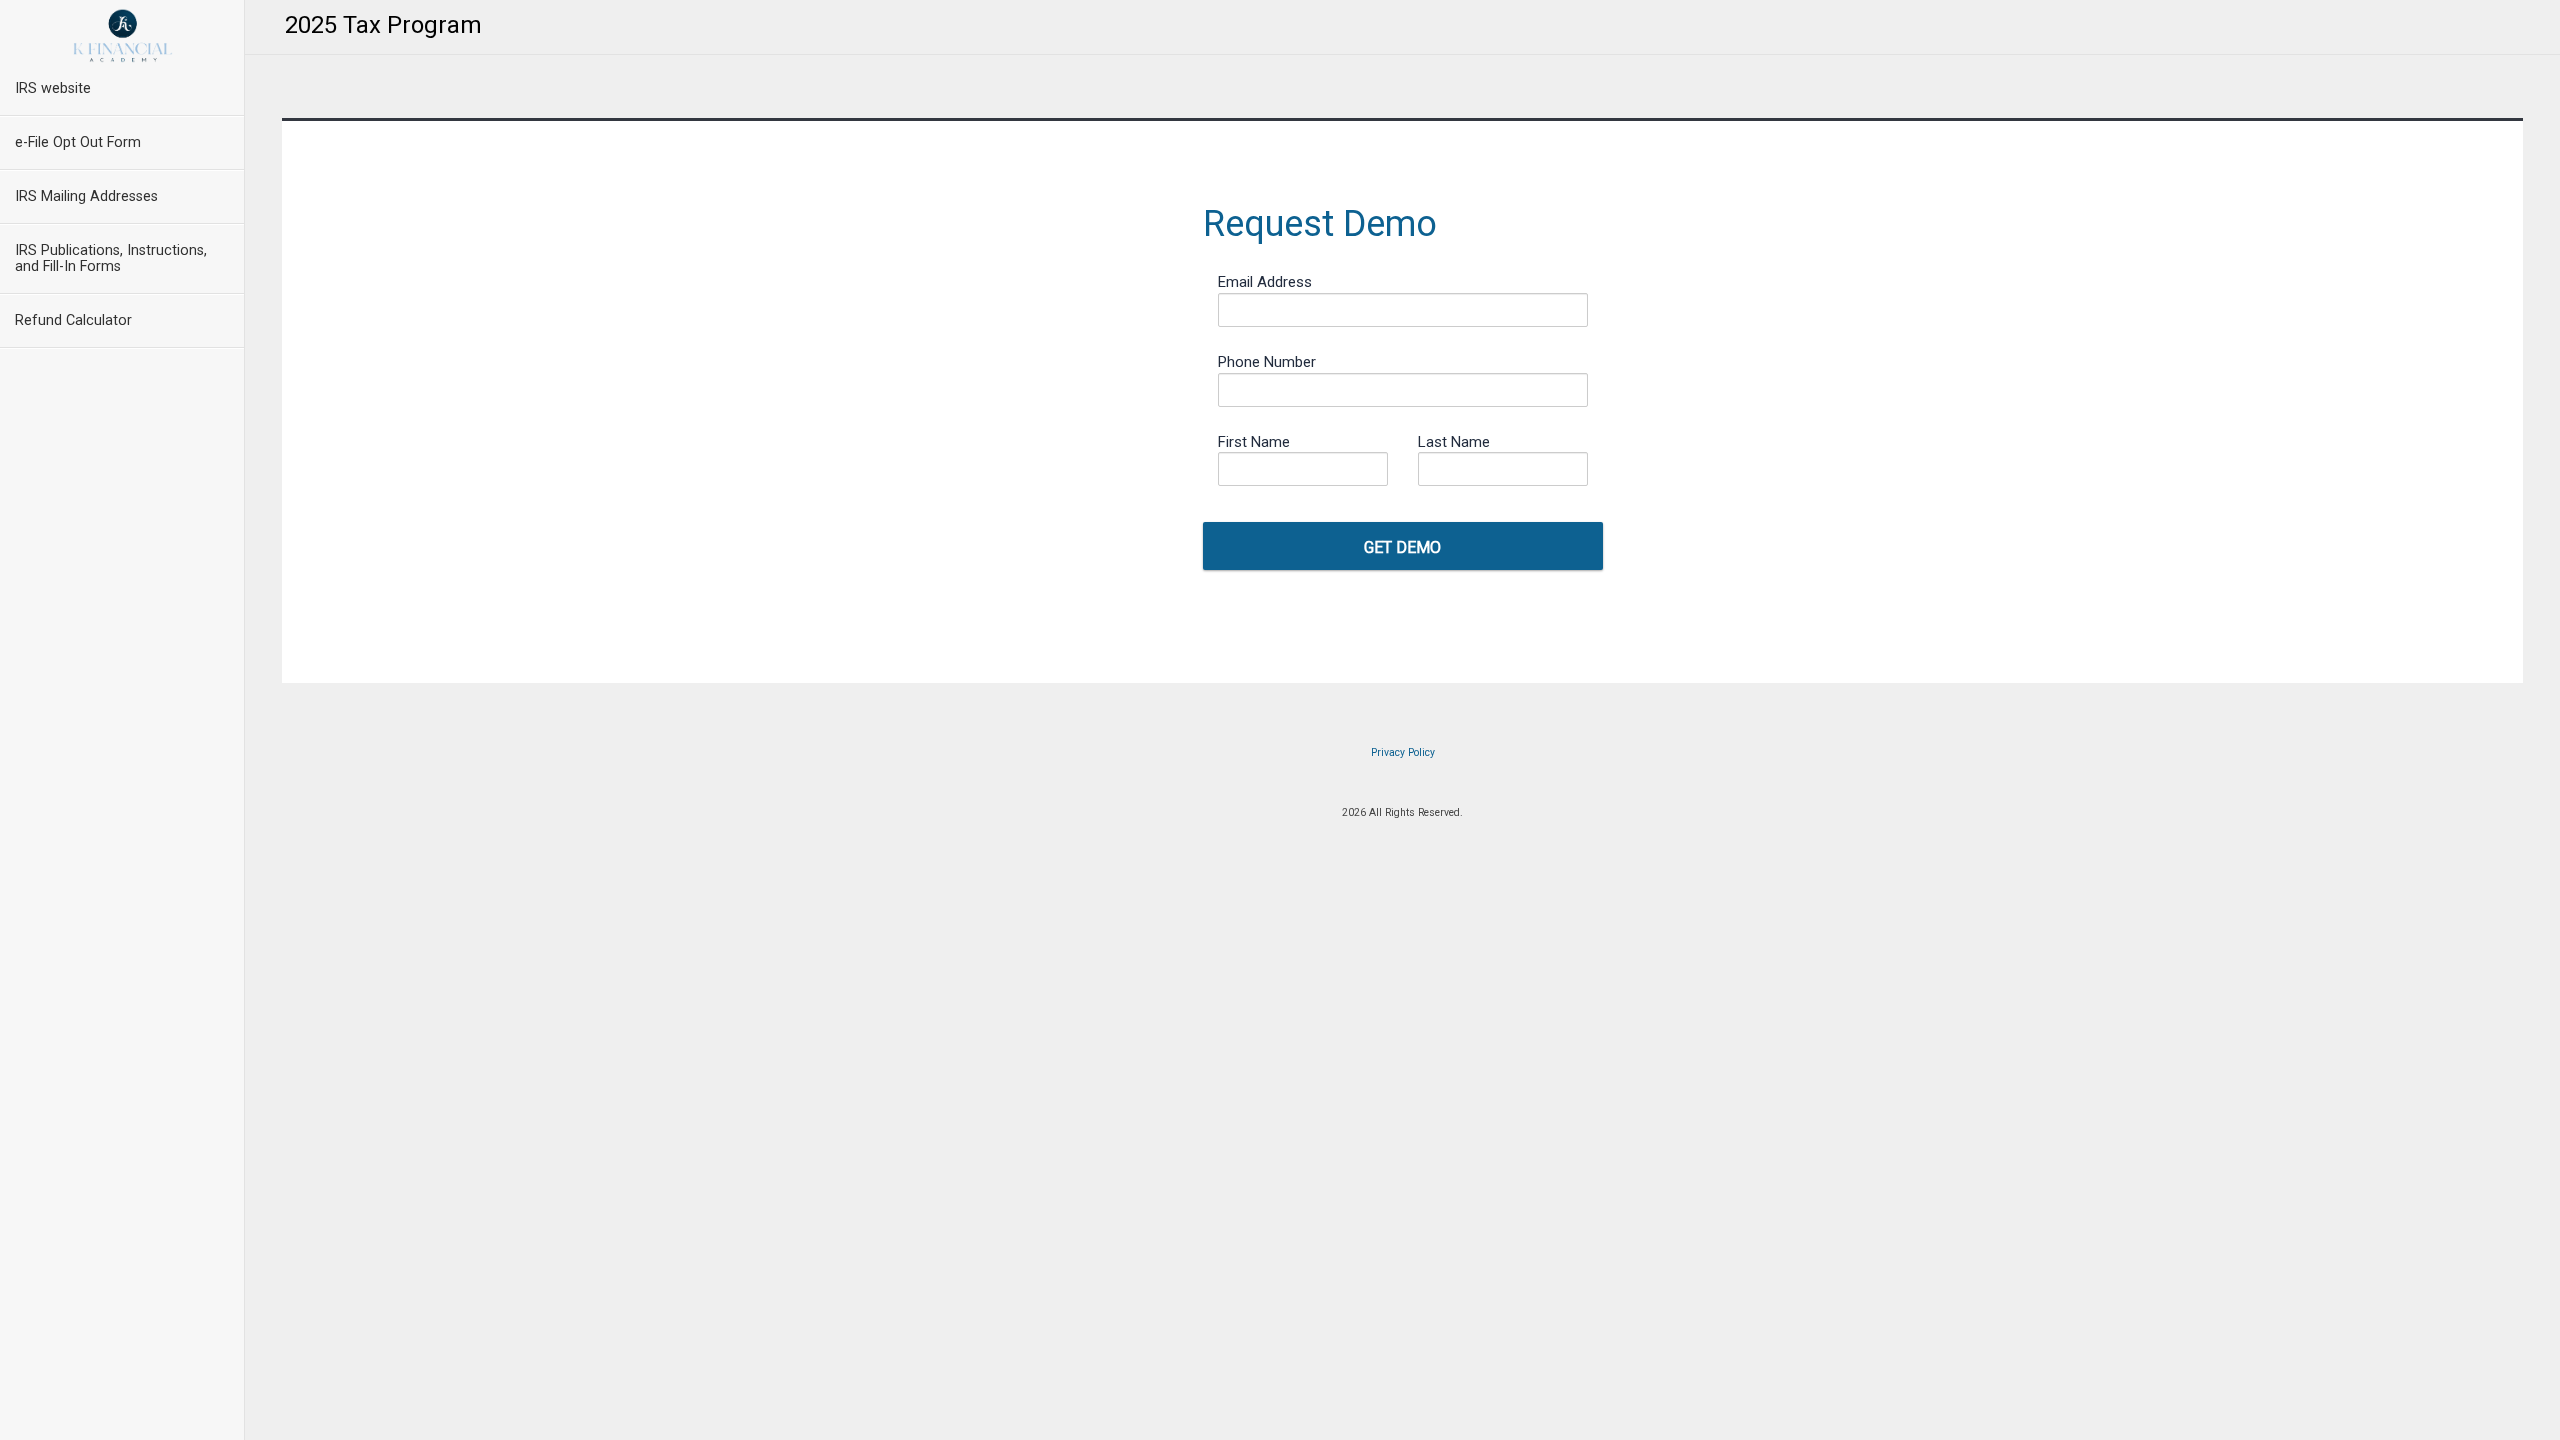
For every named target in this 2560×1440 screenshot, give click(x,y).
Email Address (1265, 282)
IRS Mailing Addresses (86, 196)
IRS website (53, 88)
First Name (1254, 442)
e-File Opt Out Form (78, 142)
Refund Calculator (73, 320)
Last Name (1454, 442)
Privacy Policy (1403, 752)
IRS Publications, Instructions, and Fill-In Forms (111, 258)
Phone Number (1267, 362)
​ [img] (122, 35)
